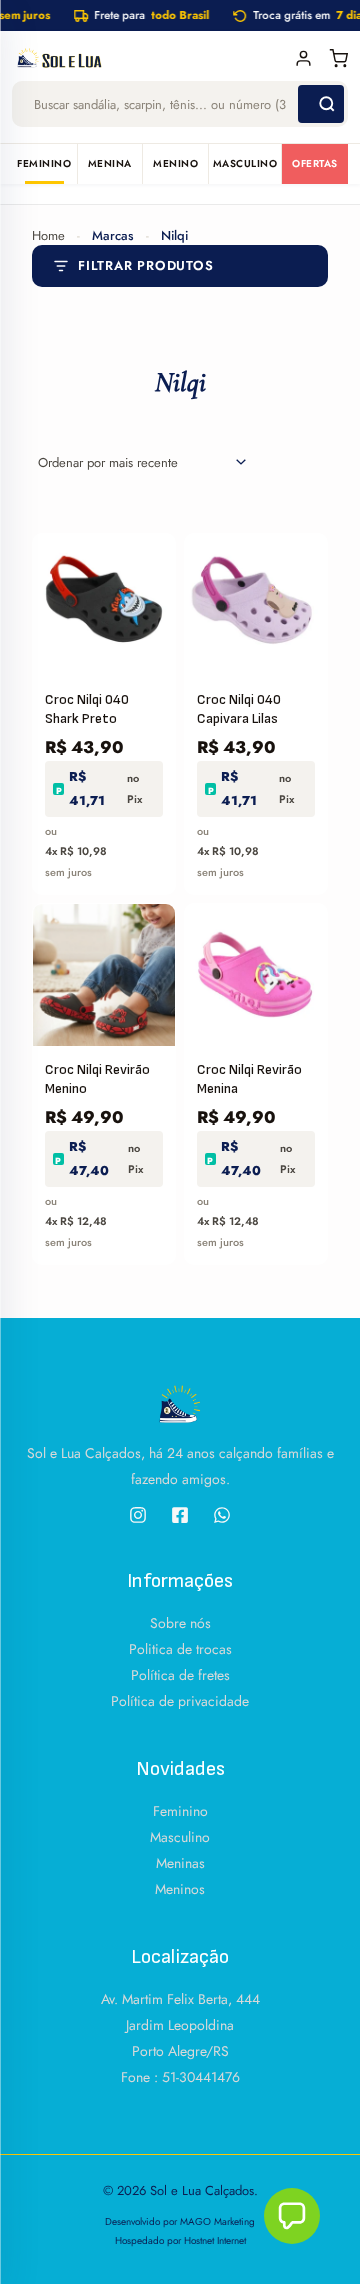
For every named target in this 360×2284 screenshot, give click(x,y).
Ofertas (315, 163)
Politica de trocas (180, 1649)
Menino (175, 163)
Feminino (44, 163)
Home (48, 235)
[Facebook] (180, 1515)
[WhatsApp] (222, 1515)
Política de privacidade (180, 1701)
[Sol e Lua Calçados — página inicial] (147, 58)
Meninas (180, 1863)
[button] (292, 2216)
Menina (110, 163)
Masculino (245, 163)
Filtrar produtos (145, 265)
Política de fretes (180, 1675)
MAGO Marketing (217, 2221)
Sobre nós (180, 1623)
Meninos (180, 1889)
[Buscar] (321, 104)
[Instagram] (138, 1515)
